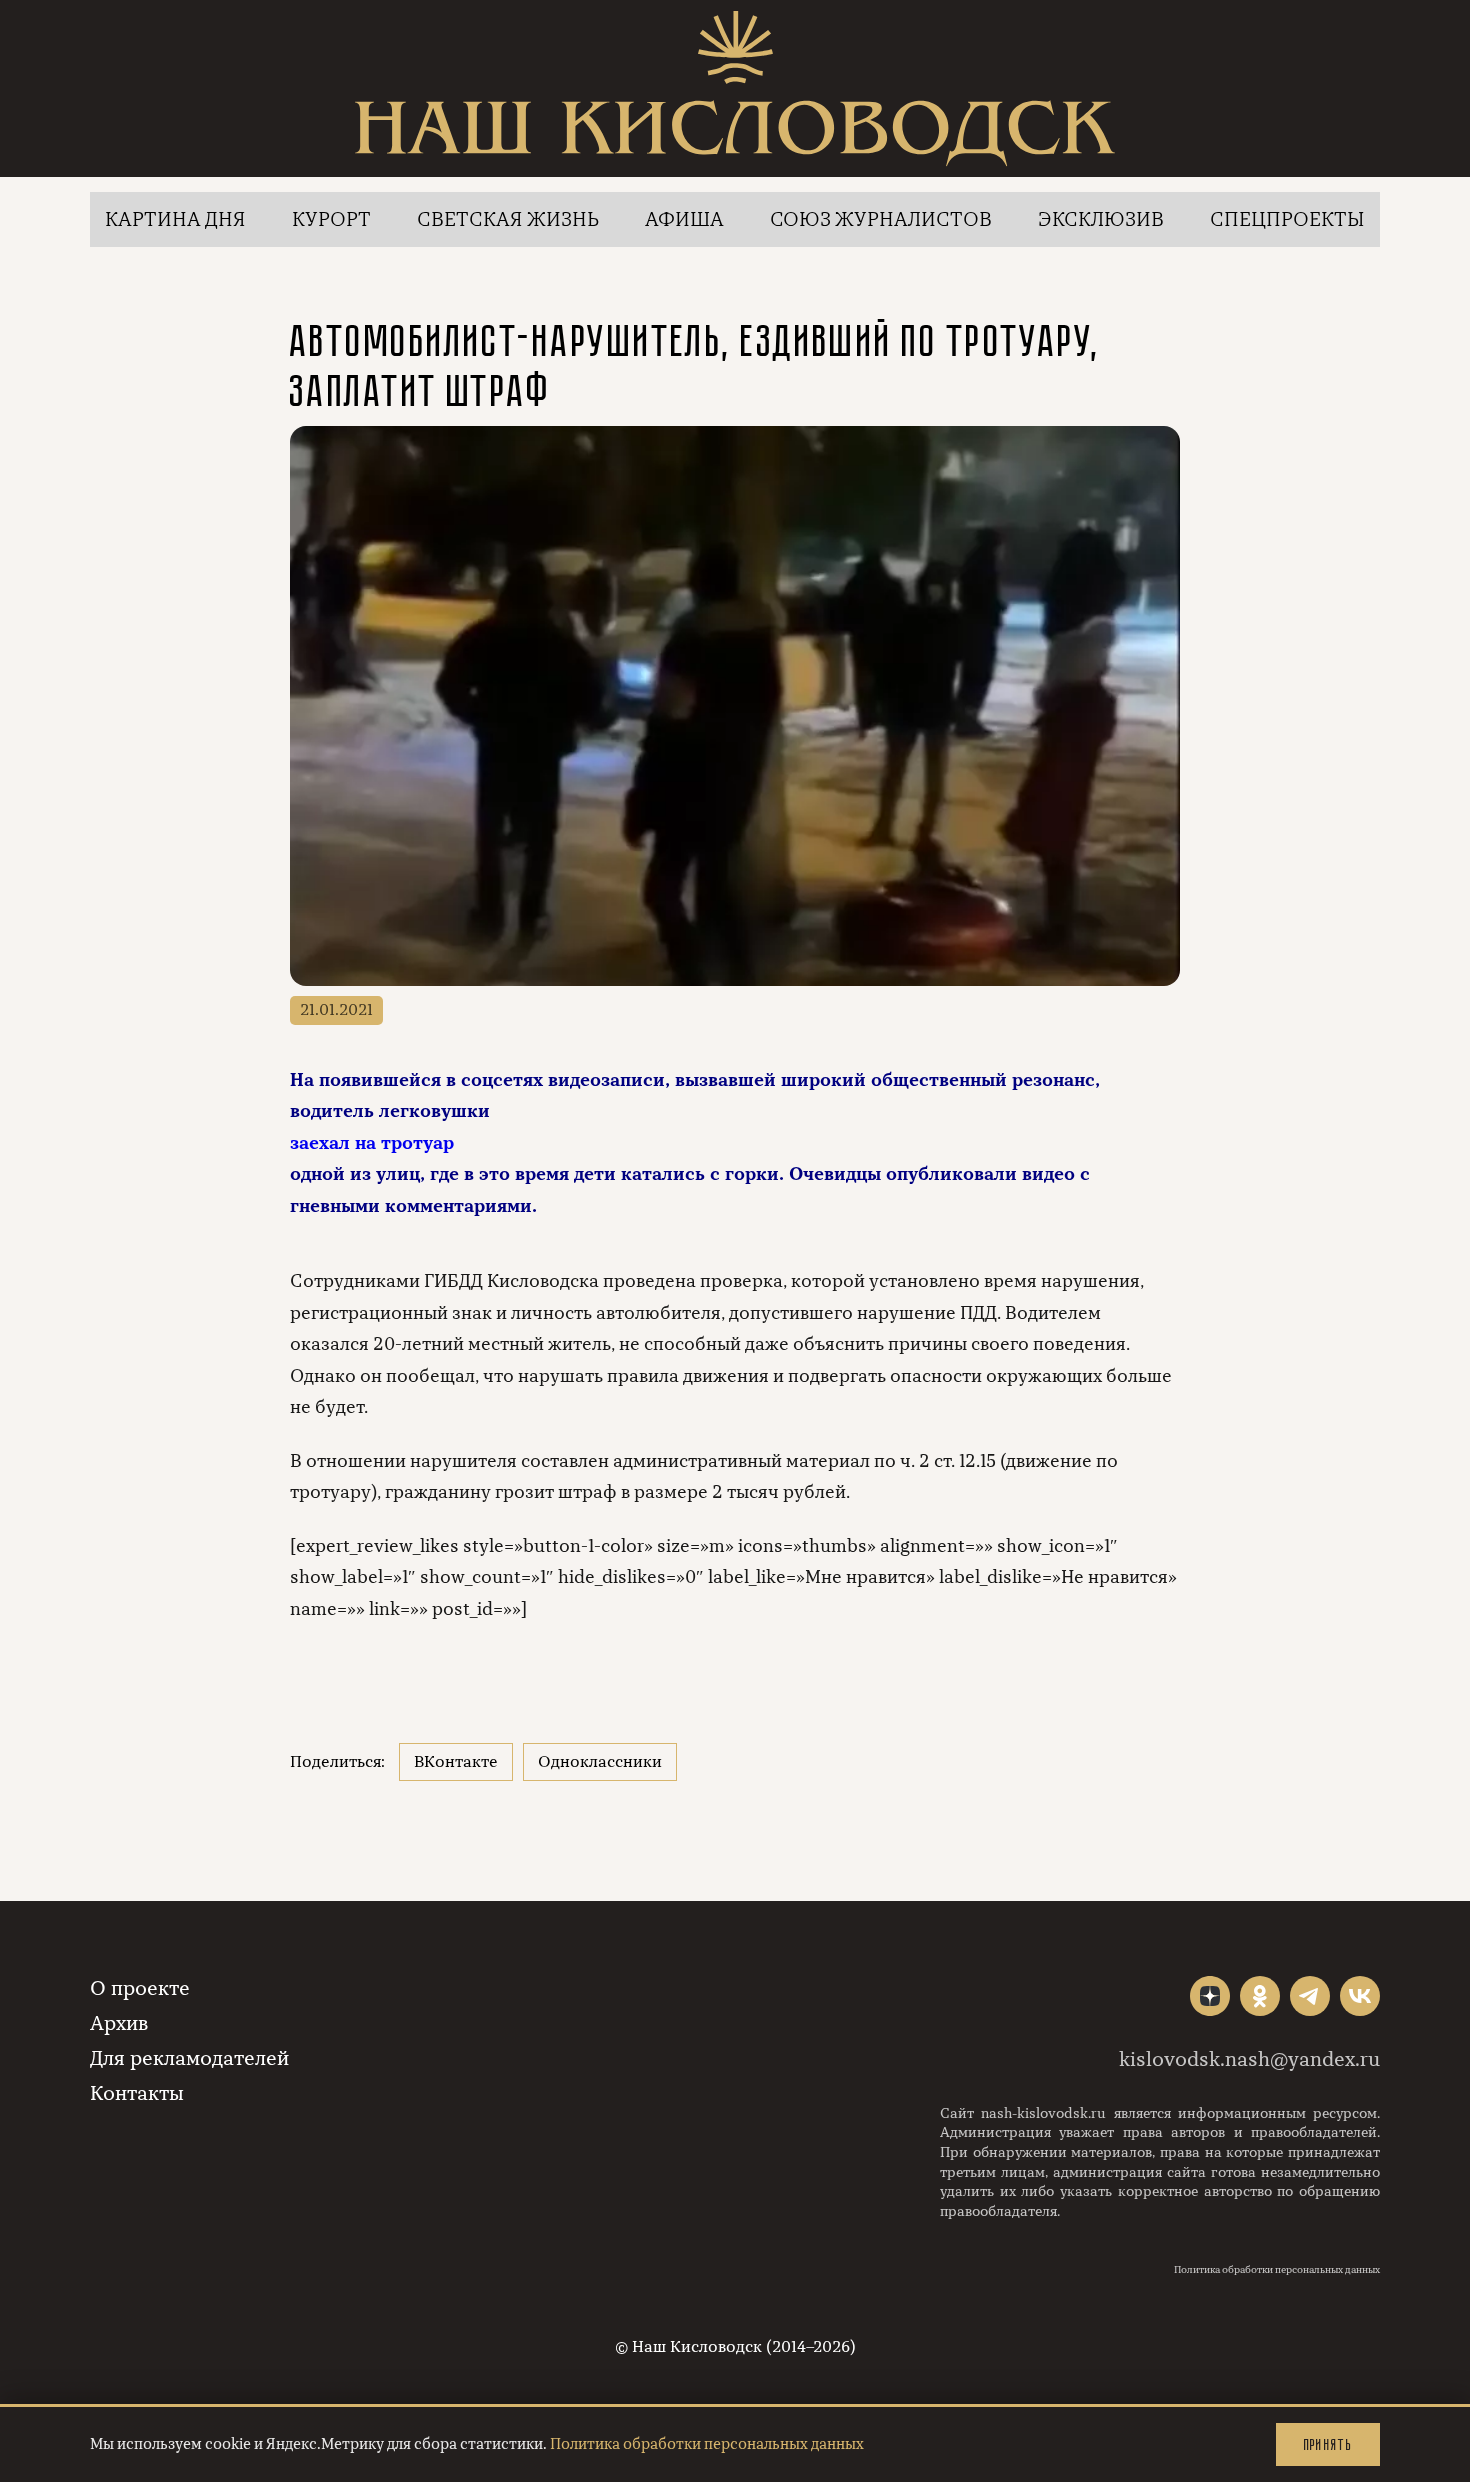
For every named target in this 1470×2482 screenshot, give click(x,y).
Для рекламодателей (189, 2058)
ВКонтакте (456, 1762)
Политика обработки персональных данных (1277, 2270)
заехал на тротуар (372, 1143)
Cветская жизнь (508, 219)
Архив (119, 2023)
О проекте (140, 1988)
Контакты (137, 2093)
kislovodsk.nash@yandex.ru (1249, 2059)
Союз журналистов (881, 219)
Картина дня (175, 219)
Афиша (684, 219)
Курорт (331, 219)
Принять (1328, 2444)
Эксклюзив (1101, 219)
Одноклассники (600, 1762)
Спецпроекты (1287, 219)
